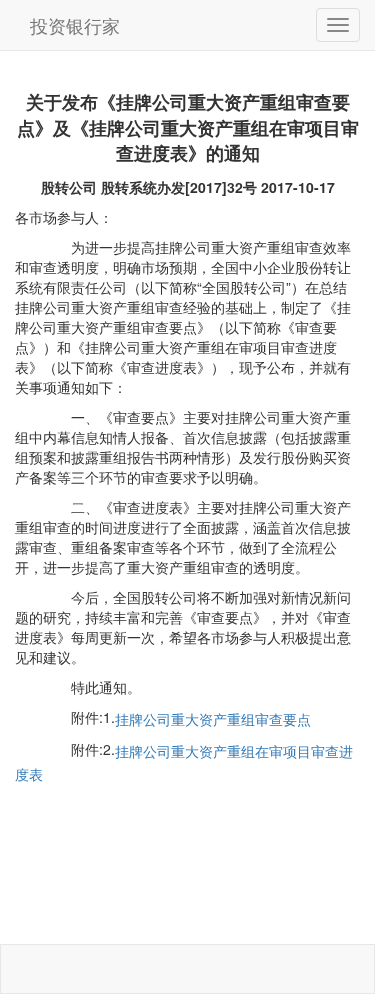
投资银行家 (75, 25)
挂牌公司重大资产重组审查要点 (213, 719)
